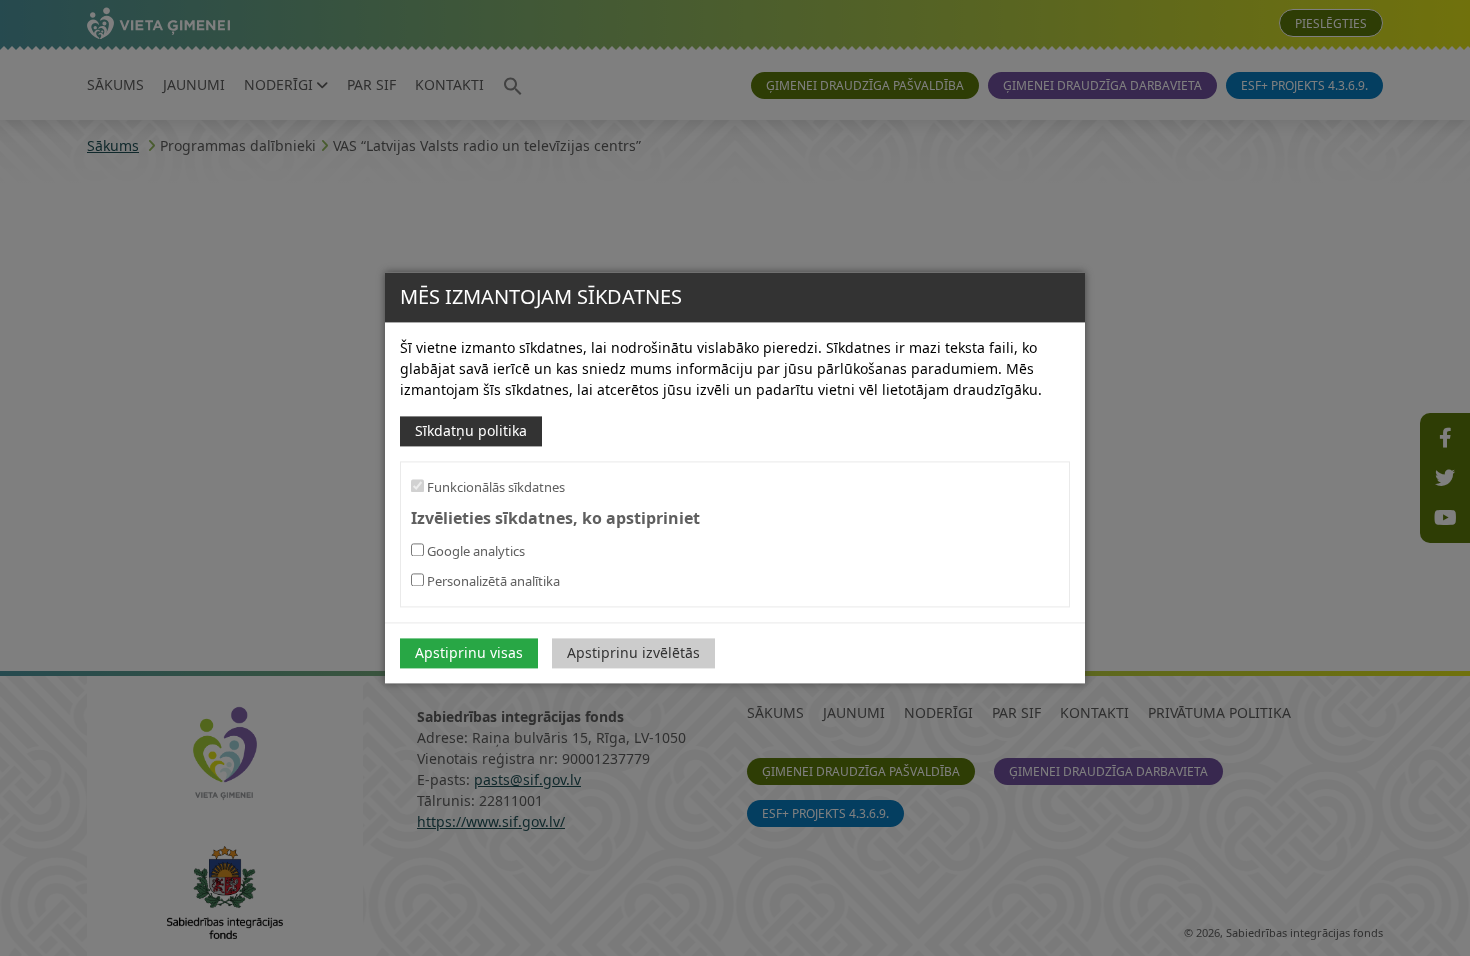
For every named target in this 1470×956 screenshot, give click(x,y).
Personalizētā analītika (492, 582)
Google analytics (474, 552)
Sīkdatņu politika (471, 430)
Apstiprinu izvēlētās (633, 653)
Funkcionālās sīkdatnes (494, 487)
